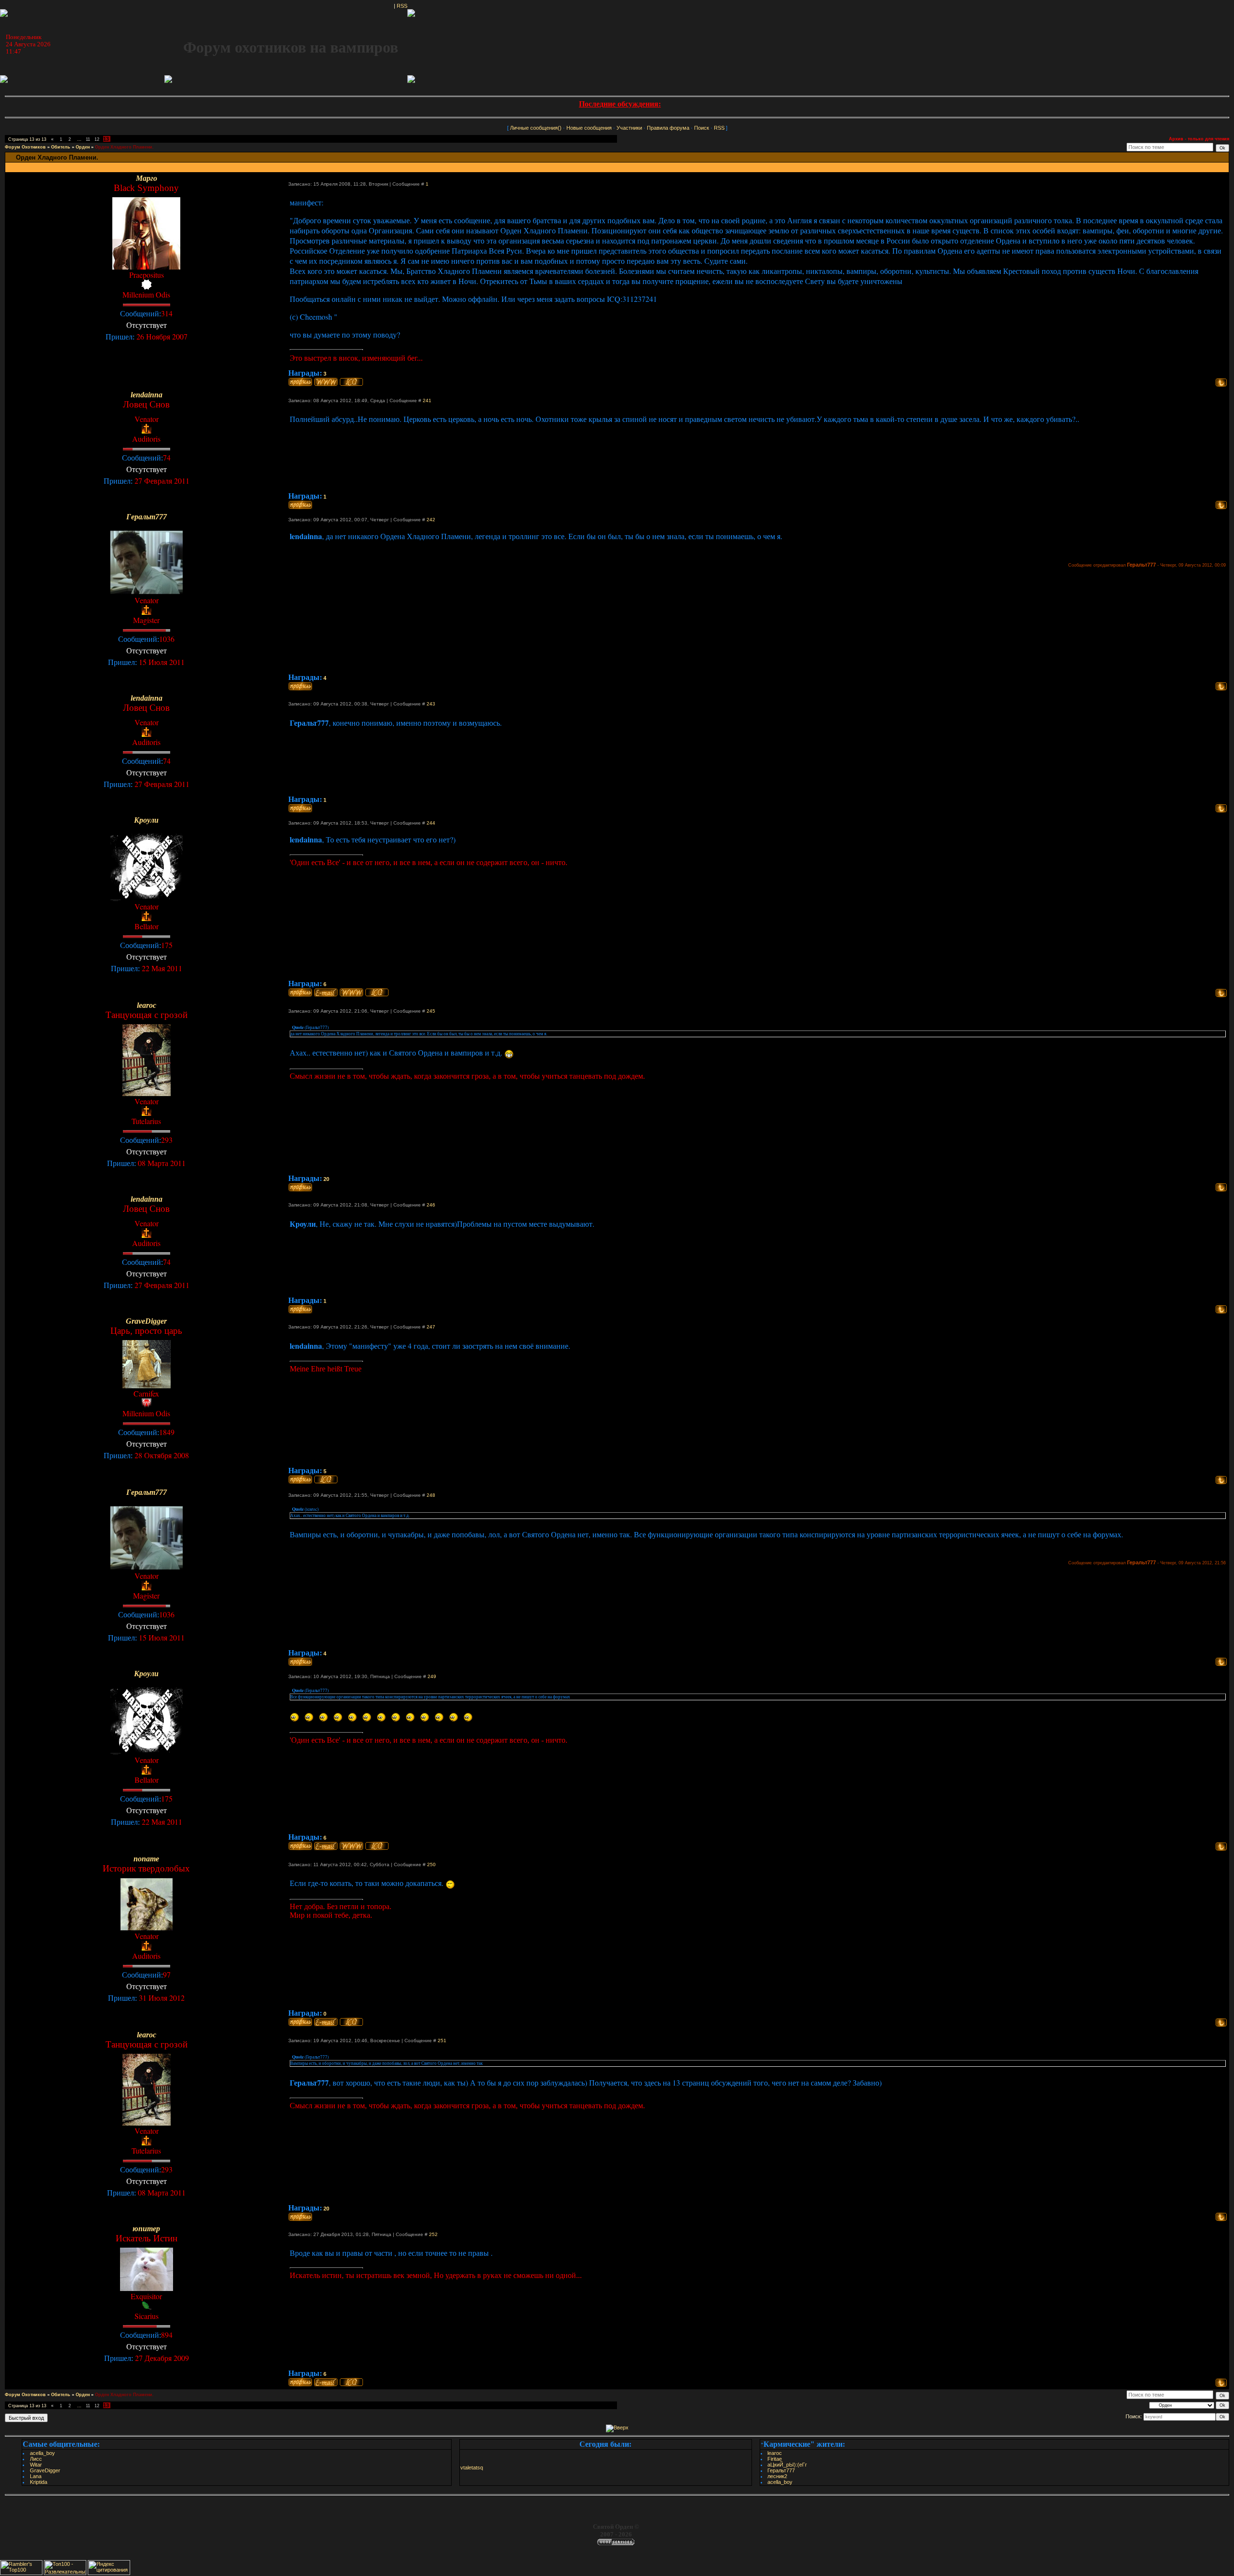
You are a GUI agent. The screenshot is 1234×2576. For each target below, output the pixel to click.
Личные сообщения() (536, 128)
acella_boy (42, 2453)
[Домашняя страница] (326, 382)
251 (442, 2040)
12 (97, 139)
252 (433, 2234)
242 (431, 520)
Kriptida (39, 2482)
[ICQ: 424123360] (351, 2022)
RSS (402, 6)
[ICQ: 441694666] (351, 382)
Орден (83, 147)
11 (88, 139)
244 (431, 823)
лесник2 (777, 2476)
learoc (775, 2453)
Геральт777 (781, 2470)
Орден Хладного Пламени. (124, 147)
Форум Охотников (25, 147)
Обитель (61, 147)
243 (431, 704)
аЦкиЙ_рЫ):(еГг (787, 2465)
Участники (629, 128)
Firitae (775, 2459)
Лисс (36, 2459)
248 (431, 1495)
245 (431, 1011)
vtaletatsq (472, 2468)
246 (431, 1205)
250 (431, 1864)
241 (427, 400)
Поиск (702, 128)
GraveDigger (45, 2470)
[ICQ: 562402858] (351, 2382)
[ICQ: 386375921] (326, 1479)
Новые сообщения (589, 128)
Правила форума (668, 128)
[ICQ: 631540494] (377, 992)
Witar (36, 2465)
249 (432, 1676)
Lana (36, 2476)
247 (431, 1327)
